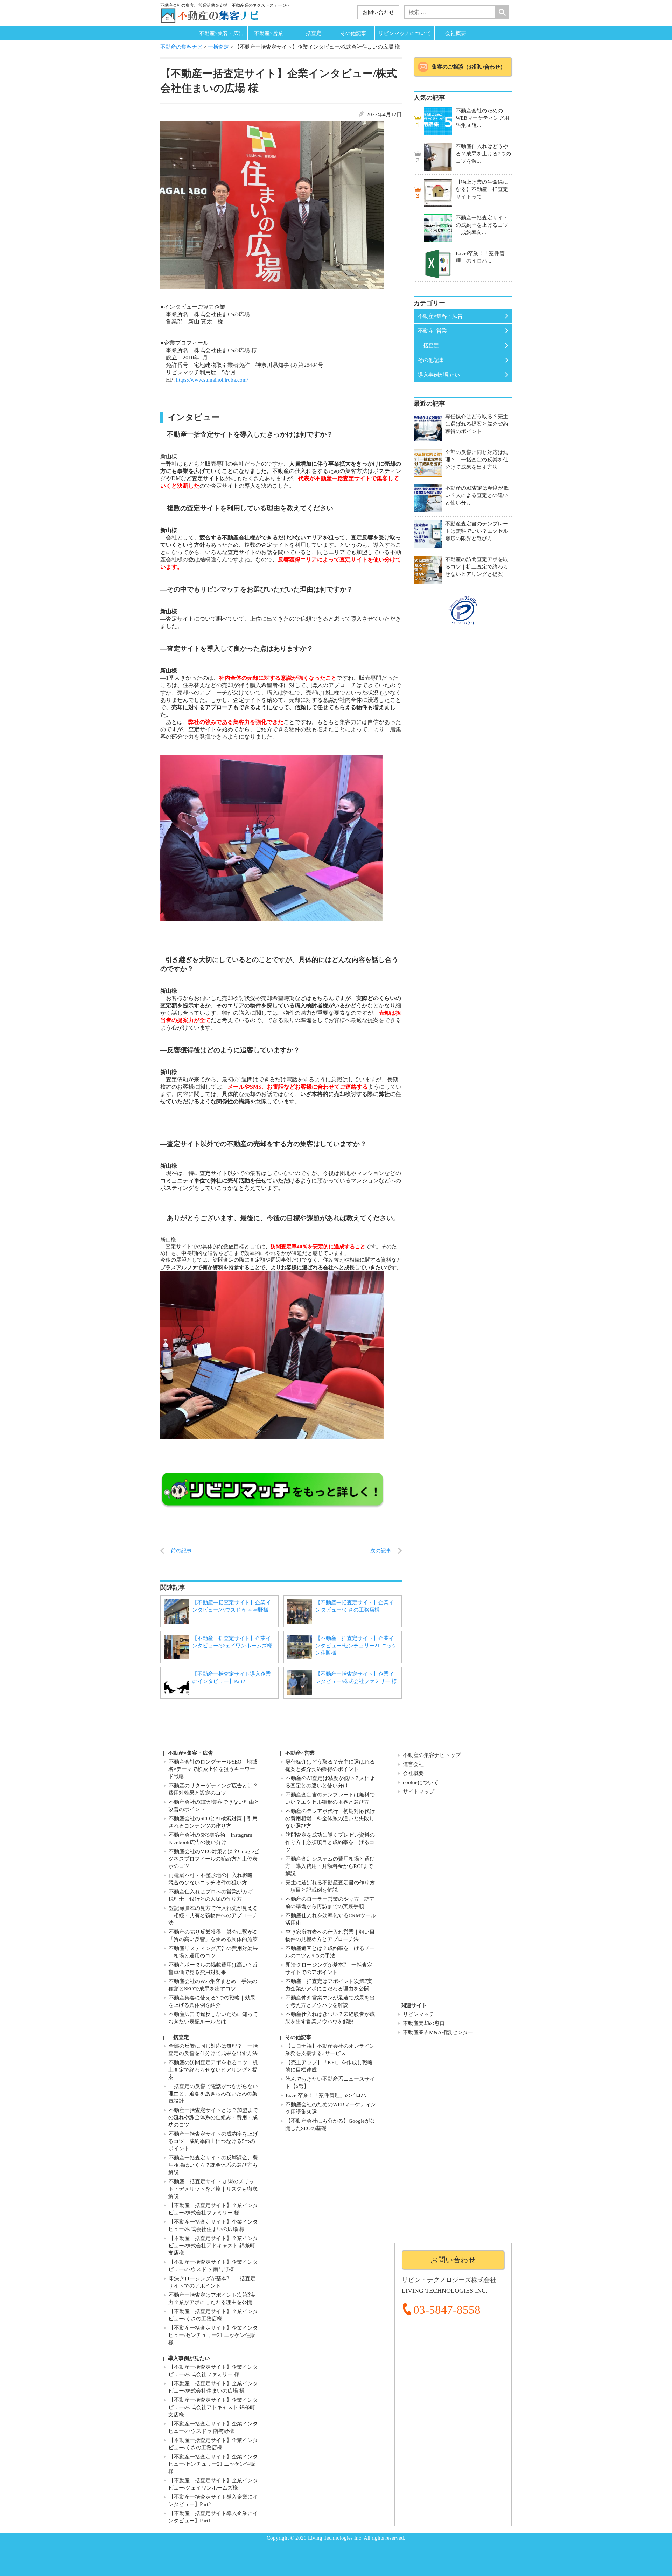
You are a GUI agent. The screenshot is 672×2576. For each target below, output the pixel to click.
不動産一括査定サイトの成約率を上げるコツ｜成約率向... (482, 225)
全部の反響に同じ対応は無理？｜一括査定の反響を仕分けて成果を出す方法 (213, 2050)
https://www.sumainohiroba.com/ (212, 380)
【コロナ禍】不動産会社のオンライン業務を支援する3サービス (330, 2050)
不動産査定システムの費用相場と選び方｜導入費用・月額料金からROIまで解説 (330, 1866)
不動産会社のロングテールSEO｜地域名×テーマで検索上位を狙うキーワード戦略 (213, 1769)
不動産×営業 (269, 33)
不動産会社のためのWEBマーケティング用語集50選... (482, 118)
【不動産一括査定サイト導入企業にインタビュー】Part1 (213, 2517)
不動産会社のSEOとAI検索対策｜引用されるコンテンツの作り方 (213, 1822)
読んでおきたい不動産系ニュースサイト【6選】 (330, 2083)
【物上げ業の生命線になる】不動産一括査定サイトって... (482, 189)
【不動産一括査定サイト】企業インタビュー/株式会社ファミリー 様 (356, 1678)
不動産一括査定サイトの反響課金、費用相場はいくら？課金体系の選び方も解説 (213, 2165)
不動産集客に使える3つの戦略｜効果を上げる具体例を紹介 (212, 2001)
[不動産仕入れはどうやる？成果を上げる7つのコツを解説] (438, 157)
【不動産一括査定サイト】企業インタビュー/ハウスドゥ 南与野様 (232, 1606)
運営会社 (413, 1764)
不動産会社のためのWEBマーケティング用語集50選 (331, 2108)
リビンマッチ (419, 2014)
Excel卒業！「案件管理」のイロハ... (480, 257)
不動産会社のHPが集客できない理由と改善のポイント (214, 1806)
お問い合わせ (378, 12)
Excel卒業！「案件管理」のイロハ (326, 2095)
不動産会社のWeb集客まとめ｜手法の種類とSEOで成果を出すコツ (213, 1985)
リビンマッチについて (405, 33)
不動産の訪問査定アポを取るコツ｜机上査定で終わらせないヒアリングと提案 (213, 2070)
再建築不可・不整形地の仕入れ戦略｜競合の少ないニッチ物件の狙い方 (213, 1879)
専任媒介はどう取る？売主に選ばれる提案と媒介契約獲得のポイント (330, 1765)
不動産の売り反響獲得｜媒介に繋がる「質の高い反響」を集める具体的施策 (213, 1936)
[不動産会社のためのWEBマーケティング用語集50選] (438, 121)
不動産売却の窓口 (424, 2023)
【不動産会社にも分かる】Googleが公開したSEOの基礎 (330, 2125)
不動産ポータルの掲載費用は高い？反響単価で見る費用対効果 (213, 1968)
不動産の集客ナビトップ (432, 1755)
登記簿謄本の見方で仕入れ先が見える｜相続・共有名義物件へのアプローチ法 (213, 1915)
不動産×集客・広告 (222, 33)
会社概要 (456, 33)
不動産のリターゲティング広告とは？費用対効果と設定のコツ (213, 1789)
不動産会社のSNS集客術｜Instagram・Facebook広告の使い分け (213, 1839)
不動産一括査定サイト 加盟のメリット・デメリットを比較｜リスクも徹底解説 (213, 2189)
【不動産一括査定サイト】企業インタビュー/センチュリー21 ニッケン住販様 (356, 1646)
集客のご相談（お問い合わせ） (469, 67)
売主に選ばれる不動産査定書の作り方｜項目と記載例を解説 (330, 1886)
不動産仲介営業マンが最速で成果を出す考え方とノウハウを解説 (330, 2001)
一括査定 (311, 33)
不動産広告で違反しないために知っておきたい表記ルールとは (213, 2018)
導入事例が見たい (439, 375)
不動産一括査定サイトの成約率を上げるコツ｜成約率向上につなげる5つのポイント (213, 2141)
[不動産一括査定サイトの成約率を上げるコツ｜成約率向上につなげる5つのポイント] (438, 228)
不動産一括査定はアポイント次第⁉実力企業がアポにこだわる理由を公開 (329, 1985)
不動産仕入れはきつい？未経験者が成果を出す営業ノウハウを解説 (330, 2018)
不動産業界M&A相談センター (438, 2032)
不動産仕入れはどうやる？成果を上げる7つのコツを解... (483, 154)
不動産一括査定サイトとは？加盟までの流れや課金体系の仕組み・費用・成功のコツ (213, 2117)
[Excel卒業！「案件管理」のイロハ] (438, 264)
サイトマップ (419, 1792)
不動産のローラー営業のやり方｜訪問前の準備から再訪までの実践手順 (330, 1903)
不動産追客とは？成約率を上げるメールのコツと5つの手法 (330, 1952)
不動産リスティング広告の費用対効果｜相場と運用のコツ (213, 1952)
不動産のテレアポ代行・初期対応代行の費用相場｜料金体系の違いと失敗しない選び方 (330, 1818)
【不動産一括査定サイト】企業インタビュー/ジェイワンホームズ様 (232, 1642)
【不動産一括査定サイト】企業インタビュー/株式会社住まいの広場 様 (213, 2225)
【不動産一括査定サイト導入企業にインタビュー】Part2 (232, 1678)
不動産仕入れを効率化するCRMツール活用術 (331, 1919)
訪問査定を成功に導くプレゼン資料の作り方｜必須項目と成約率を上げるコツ (330, 1842)
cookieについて (421, 1782)
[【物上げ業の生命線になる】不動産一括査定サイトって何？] (438, 193)
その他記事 (353, 33)
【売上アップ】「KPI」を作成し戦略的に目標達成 (329, 2066)
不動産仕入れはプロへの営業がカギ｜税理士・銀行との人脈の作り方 (213, 1895)
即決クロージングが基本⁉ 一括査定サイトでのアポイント (329, 1968)
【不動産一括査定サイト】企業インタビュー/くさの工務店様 (355, 1606)
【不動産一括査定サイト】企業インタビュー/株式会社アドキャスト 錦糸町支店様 (213, 2246)
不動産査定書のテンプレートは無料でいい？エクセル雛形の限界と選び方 (330, 1798)
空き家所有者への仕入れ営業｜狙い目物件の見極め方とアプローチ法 (330, 1936)
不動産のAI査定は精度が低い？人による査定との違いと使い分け (330, 1782)
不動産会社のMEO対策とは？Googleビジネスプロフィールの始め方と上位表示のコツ (214, 1859)
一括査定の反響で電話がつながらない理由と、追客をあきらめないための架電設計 (213, 2094)
